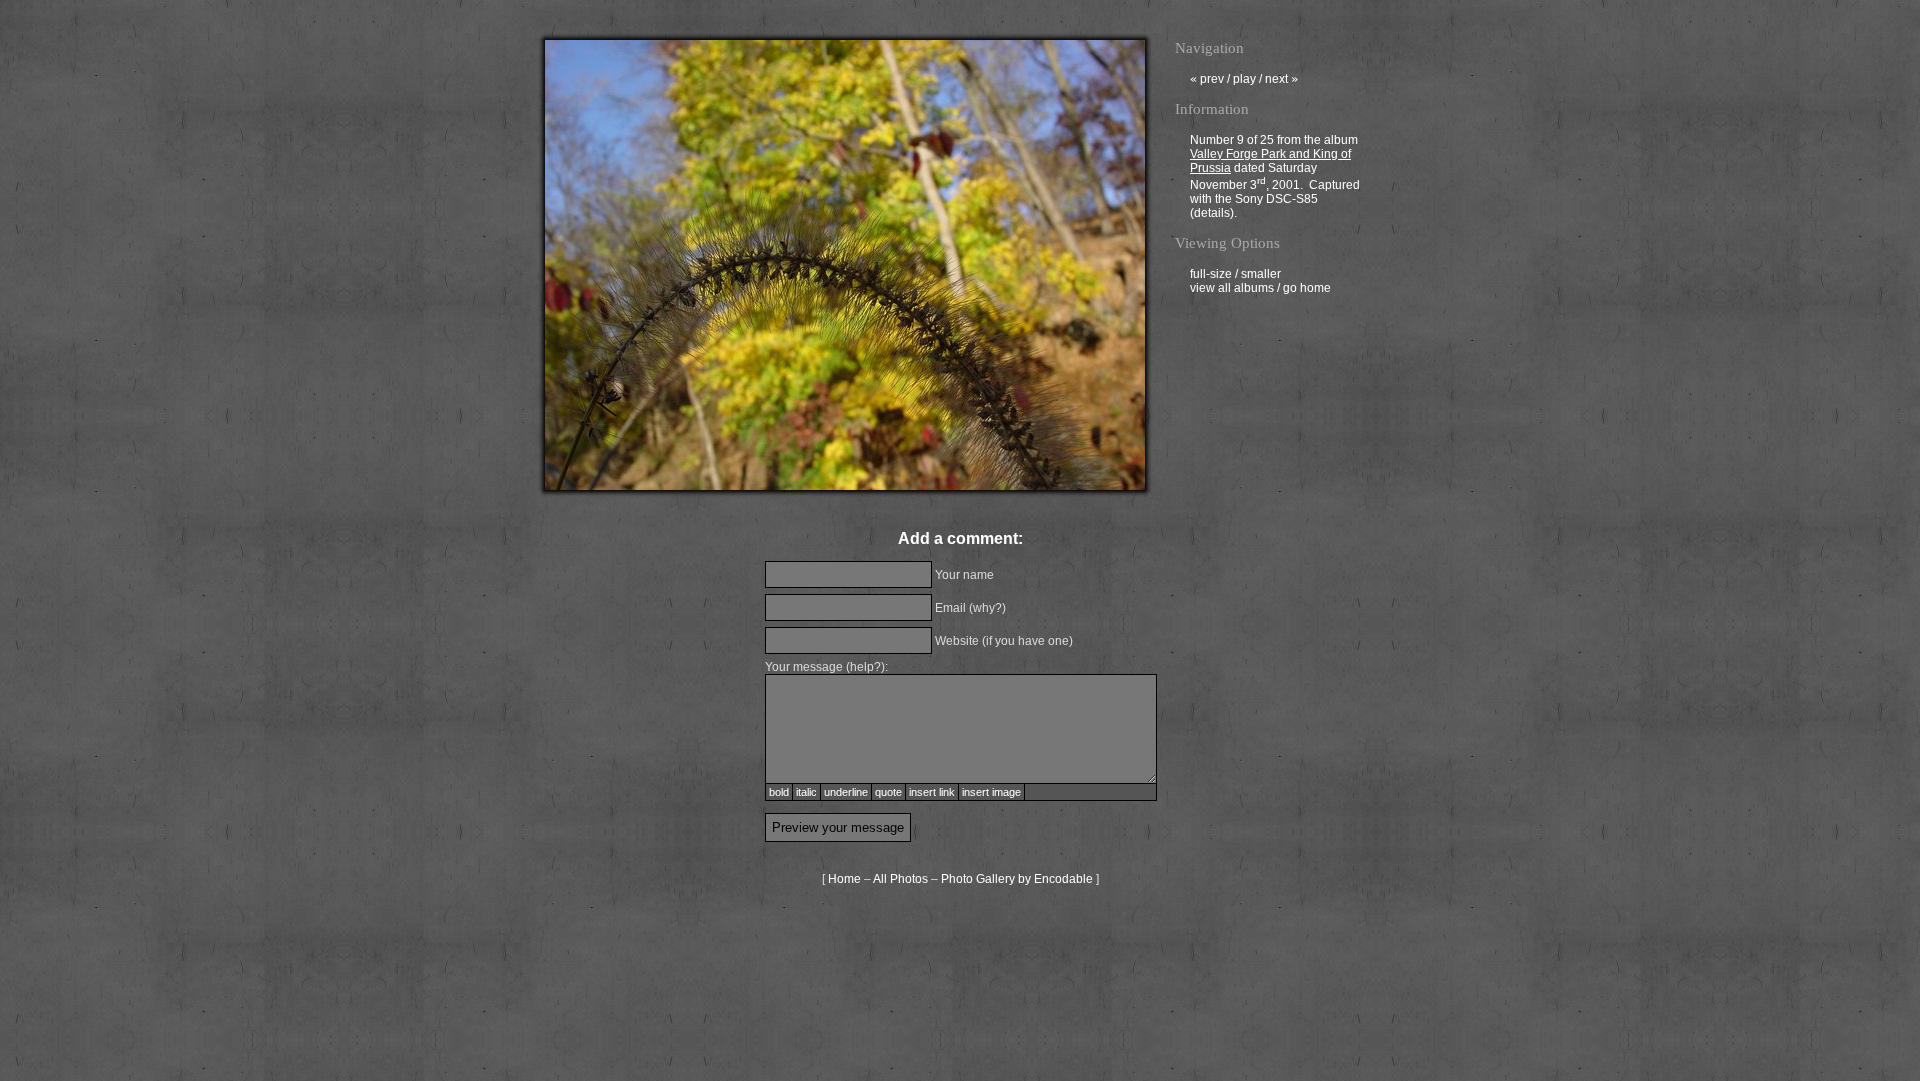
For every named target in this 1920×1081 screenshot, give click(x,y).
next (1281, 79)
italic (806, 792)
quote (888, 792)
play (1244, 79)
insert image (991, 792)
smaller (1261, 274)
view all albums (1232, 288)
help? (865, 667)
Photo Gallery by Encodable (1017, 879)
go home (1307, 288)
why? (987, 608)
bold (779, 792)
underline (846, 792)
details (1212, 213)
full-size (1211, 274)
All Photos (900, 879)
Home (844, 879)
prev (1207, 79)
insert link (932, 792)
